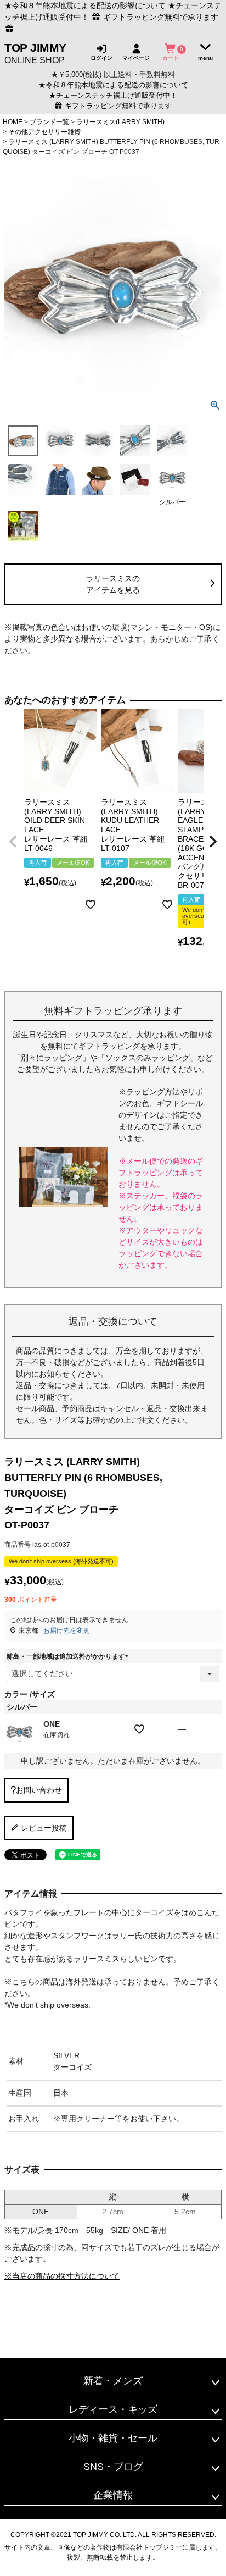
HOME (13, 122)
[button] (13, 842)
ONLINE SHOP (35, 53)
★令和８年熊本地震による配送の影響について (85, 5)
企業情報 (113, 2495)
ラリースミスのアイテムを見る (113, 584)
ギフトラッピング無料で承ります (117, 106)
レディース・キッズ (113, 2409)
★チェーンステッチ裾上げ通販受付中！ (113, 96)
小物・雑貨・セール (113, 2438)
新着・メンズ (113, 2381)
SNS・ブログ (113, 2467)
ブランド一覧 (49, 122)
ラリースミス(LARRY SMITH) (120, 122)
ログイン (101, 58)
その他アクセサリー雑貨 (44, 132)
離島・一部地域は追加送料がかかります (69, 1656)
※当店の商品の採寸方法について (62, 2276)
